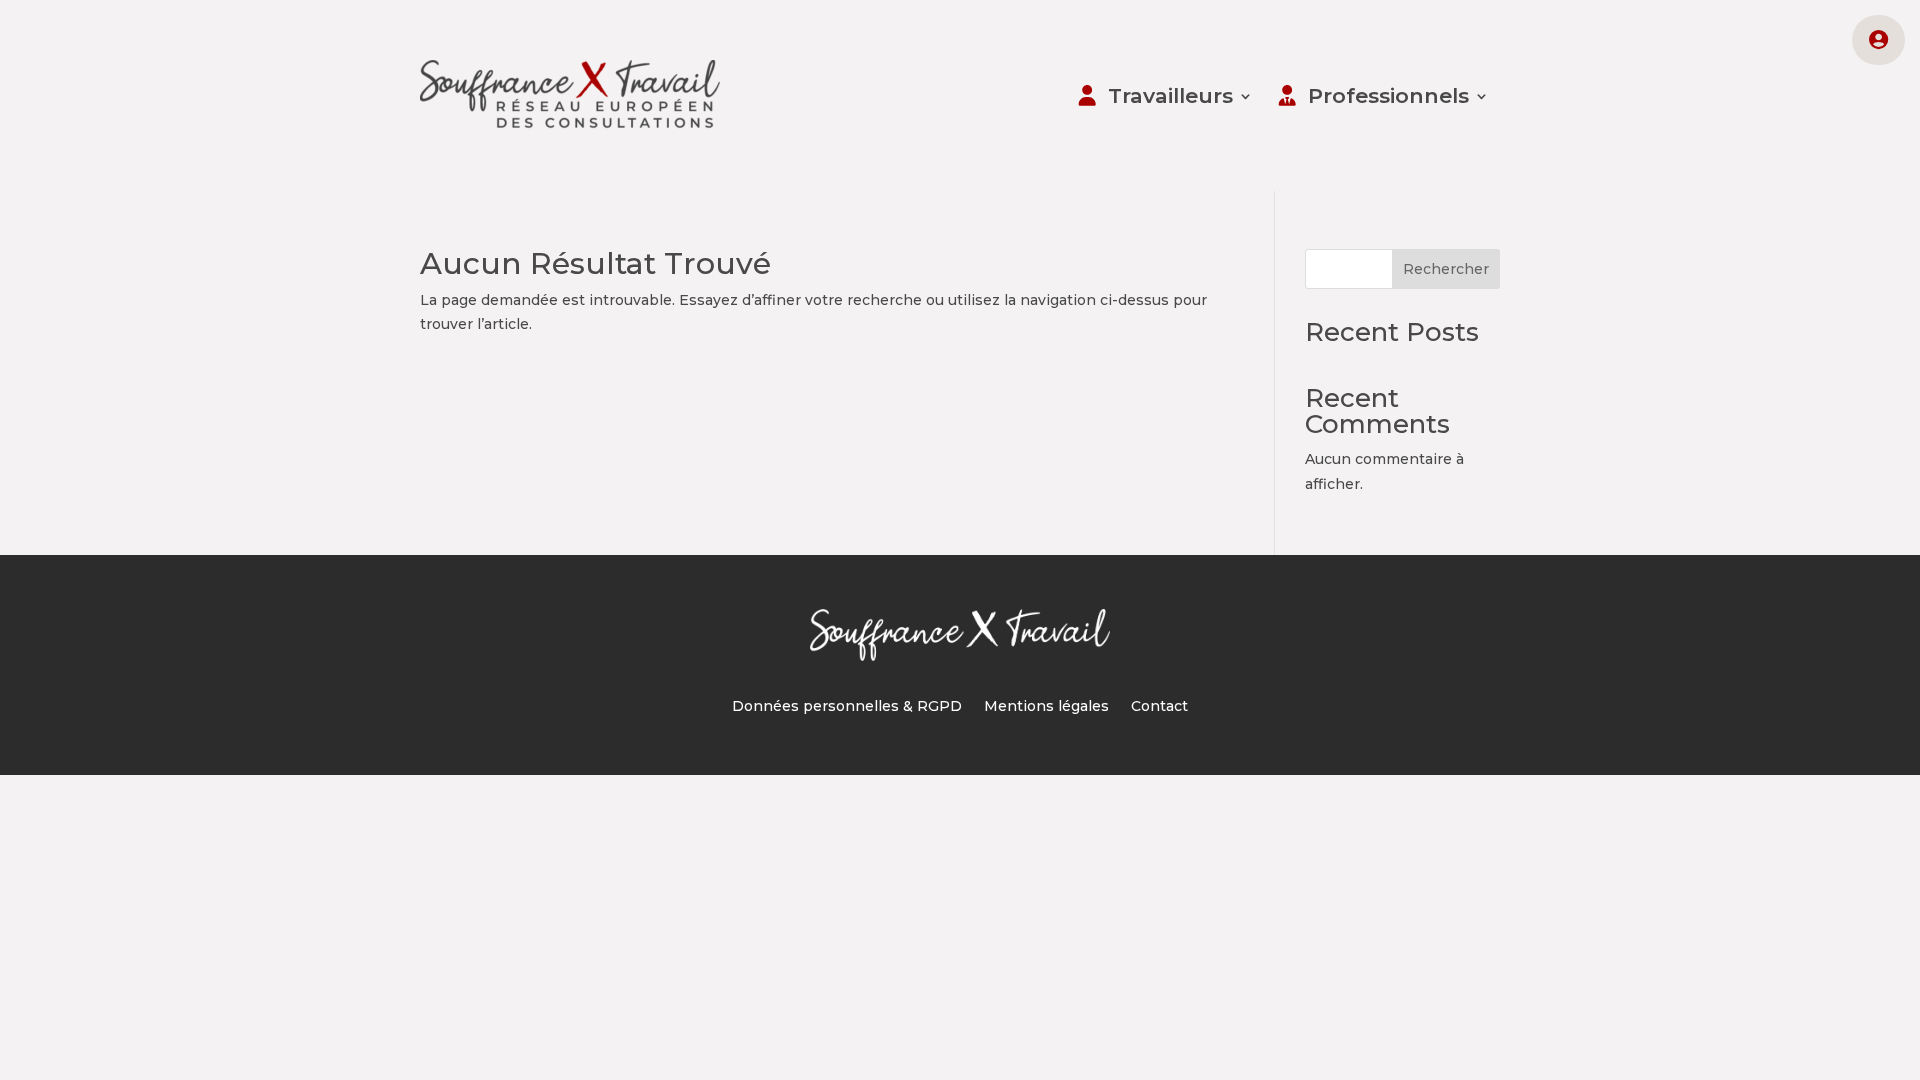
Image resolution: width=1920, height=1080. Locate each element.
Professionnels (1388, 95)
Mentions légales (1046, 707)
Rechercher (1446, 269)
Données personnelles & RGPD (847, 707)
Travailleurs (1170, 95)
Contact (1159, 707)
